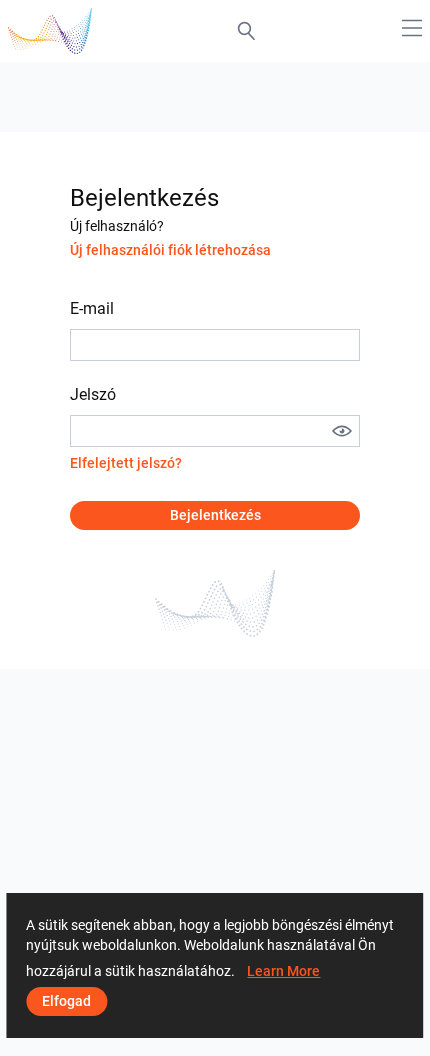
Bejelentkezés (215, 515)
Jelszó (93, 394)
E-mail (92, 308)
